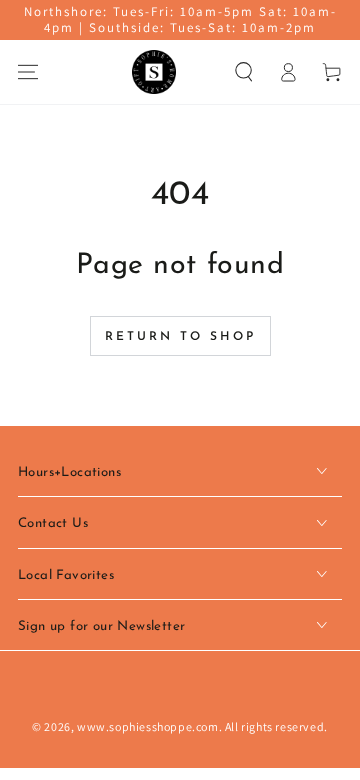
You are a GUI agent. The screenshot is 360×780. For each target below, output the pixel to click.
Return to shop (180, 337)
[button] (244, 72)
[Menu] (28, 72)
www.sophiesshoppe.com (148, 726)
